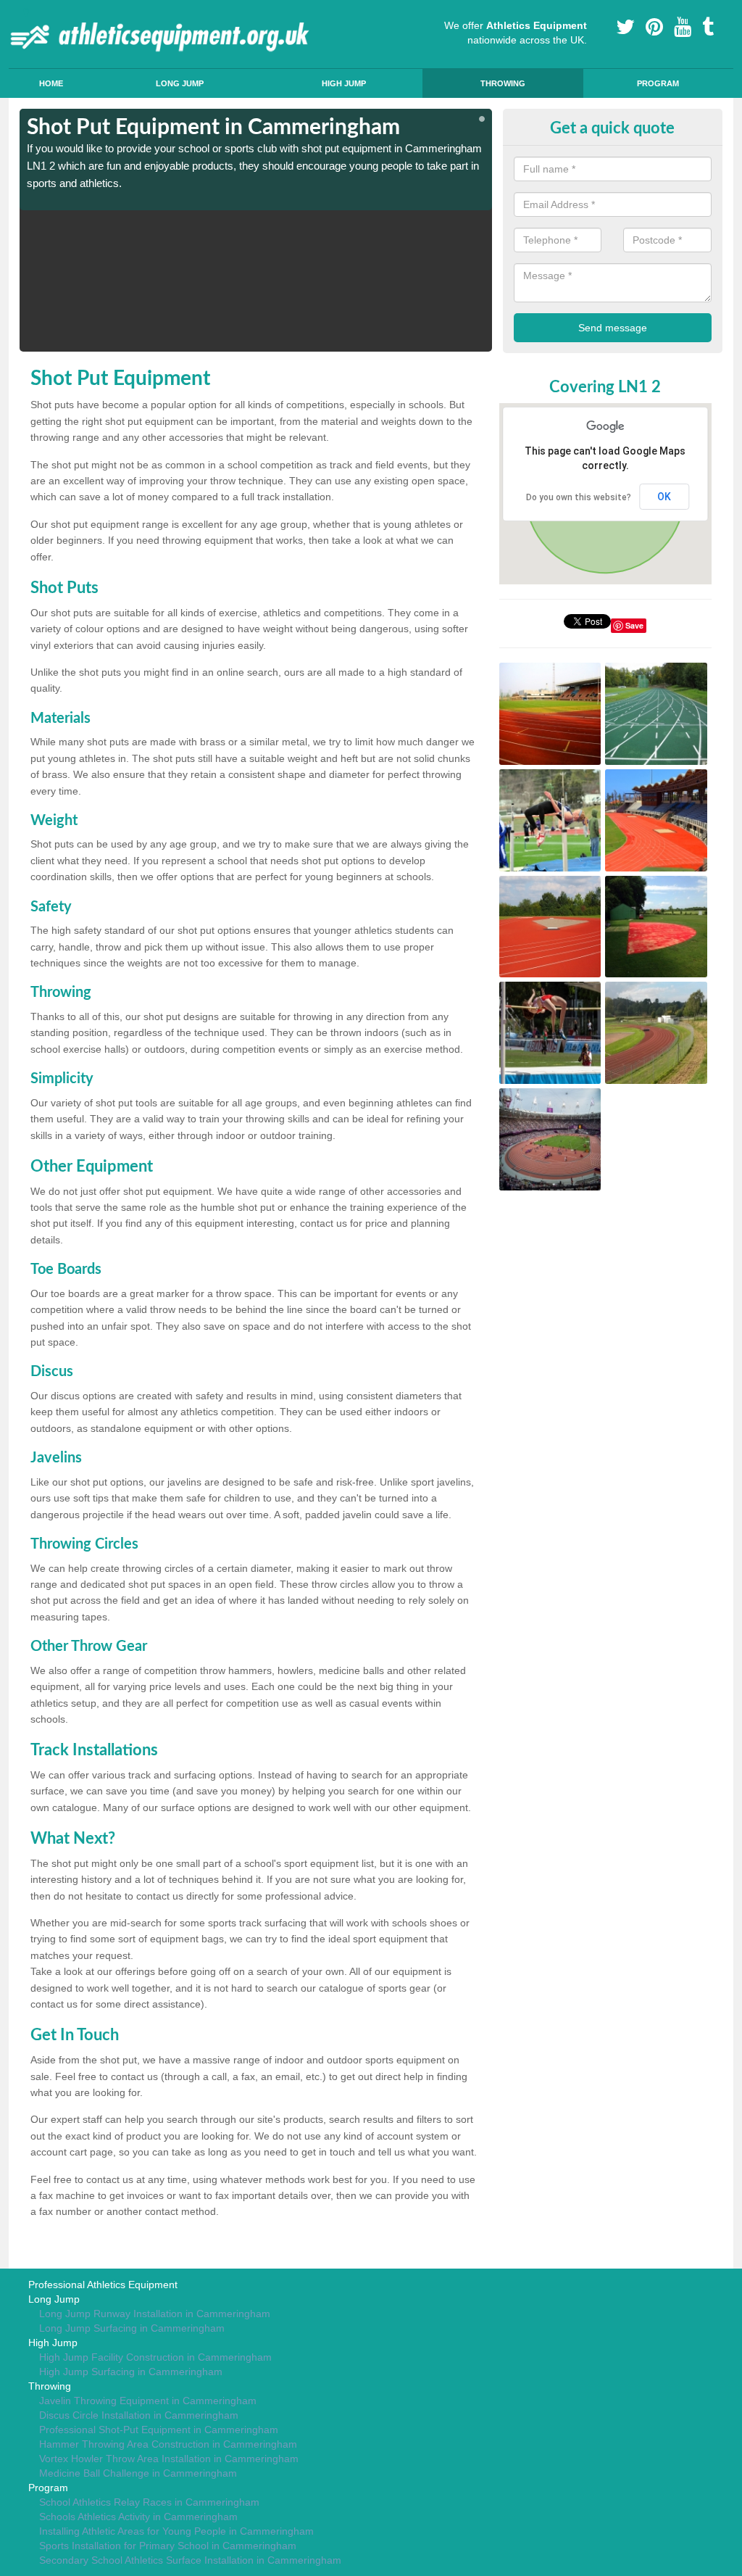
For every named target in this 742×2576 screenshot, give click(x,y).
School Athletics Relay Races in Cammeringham (149, 2502)
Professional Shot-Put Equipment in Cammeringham (159, 2430)
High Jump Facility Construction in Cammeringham (155, 2357)
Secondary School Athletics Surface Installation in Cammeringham (190, 2560)
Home (51, 83)
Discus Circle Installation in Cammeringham (139, 2415)
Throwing (503, 83)
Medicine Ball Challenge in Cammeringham (138, 2473)
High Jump (344, 83)
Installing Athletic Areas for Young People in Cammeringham (176, 2531)
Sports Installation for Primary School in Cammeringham (168, 2546)
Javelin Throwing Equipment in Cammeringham (148, 2401)
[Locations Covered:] (26, 12)
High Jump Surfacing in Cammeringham (131, 2372)
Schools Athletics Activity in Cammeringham (138, 2517)
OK (664, 497)
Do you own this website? (579, 497)
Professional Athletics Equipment (103, 2285)
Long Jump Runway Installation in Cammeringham (155, 2314)
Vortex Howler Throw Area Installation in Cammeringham (169, 2459)
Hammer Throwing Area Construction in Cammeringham (168, 2444)
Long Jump (180, 83)
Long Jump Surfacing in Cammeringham (132, 2328)
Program (658, 83)
